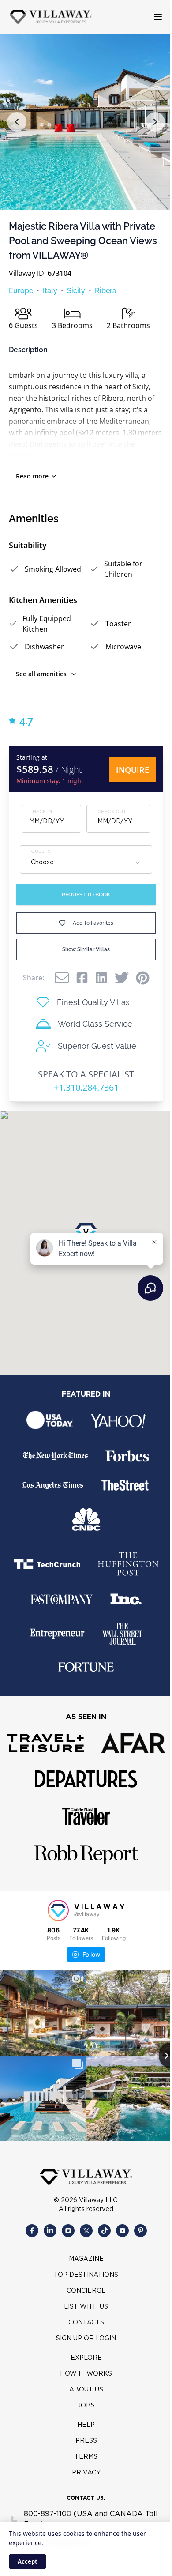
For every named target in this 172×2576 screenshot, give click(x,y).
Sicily (76, 291)
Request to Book (86, 895)
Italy (50, 291)
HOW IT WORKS (86, 2374)
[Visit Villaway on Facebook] (32, 2231)
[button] (17, 122)
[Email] (62, 978)
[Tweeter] (122, 978)
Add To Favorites (93, 923)
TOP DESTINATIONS (86, 2275)
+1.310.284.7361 (86, 1087)
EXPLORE (86, 2358)
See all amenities (41, 674)
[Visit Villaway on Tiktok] (104, 2231)
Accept (28, 2561)
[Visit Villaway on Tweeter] (86, 2231)
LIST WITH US (86, 2307)
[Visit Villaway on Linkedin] (50, 2231)
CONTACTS (86, 2323)
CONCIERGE (86, 2291)
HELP (86, 2425)
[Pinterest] (143, 978)
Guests (41, 852)
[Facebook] (82, 978)
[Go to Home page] (51, 17)
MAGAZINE (86, 2259)
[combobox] (86, 863)
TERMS (86, 2457)
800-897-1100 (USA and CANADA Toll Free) (91, 2519)
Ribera (106, 291)
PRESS (86, 2441)
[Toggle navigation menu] (151, 17)
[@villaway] (58, 1910)
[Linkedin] (101, 978)
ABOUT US (86, 2390)
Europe (21, 291)
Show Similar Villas (86, 949)
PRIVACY (86, 2473)
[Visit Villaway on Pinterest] (140, 2231)
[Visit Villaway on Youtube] (122, 2231)
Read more (32, 476)
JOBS (86, 2406)
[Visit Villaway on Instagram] (68, 2231)
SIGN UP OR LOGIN (86, 2339)
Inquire (133, 770)
